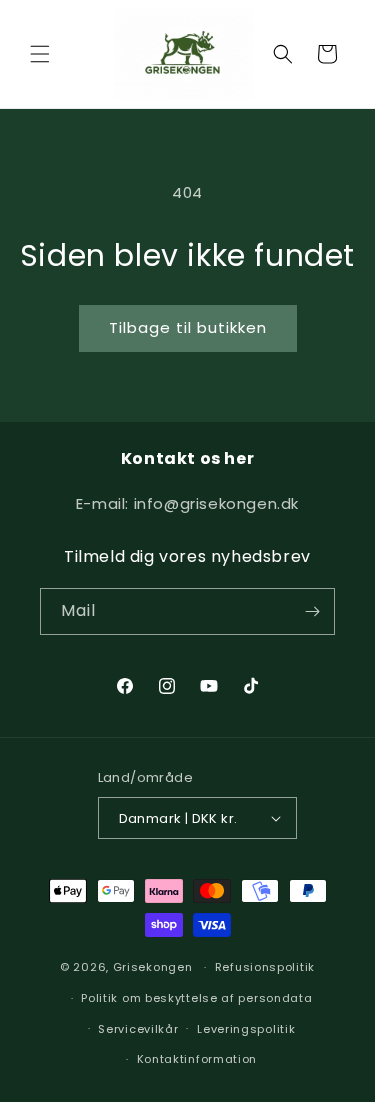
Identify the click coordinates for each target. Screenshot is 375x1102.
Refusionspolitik (265, 967)
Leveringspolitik (246, 1029)
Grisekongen (153, 967)
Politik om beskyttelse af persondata (196, 998)
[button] (40, 54)
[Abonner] (312, 611)
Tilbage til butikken (188, 327)
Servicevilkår (138, 1029)
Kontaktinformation (197, 1059)
